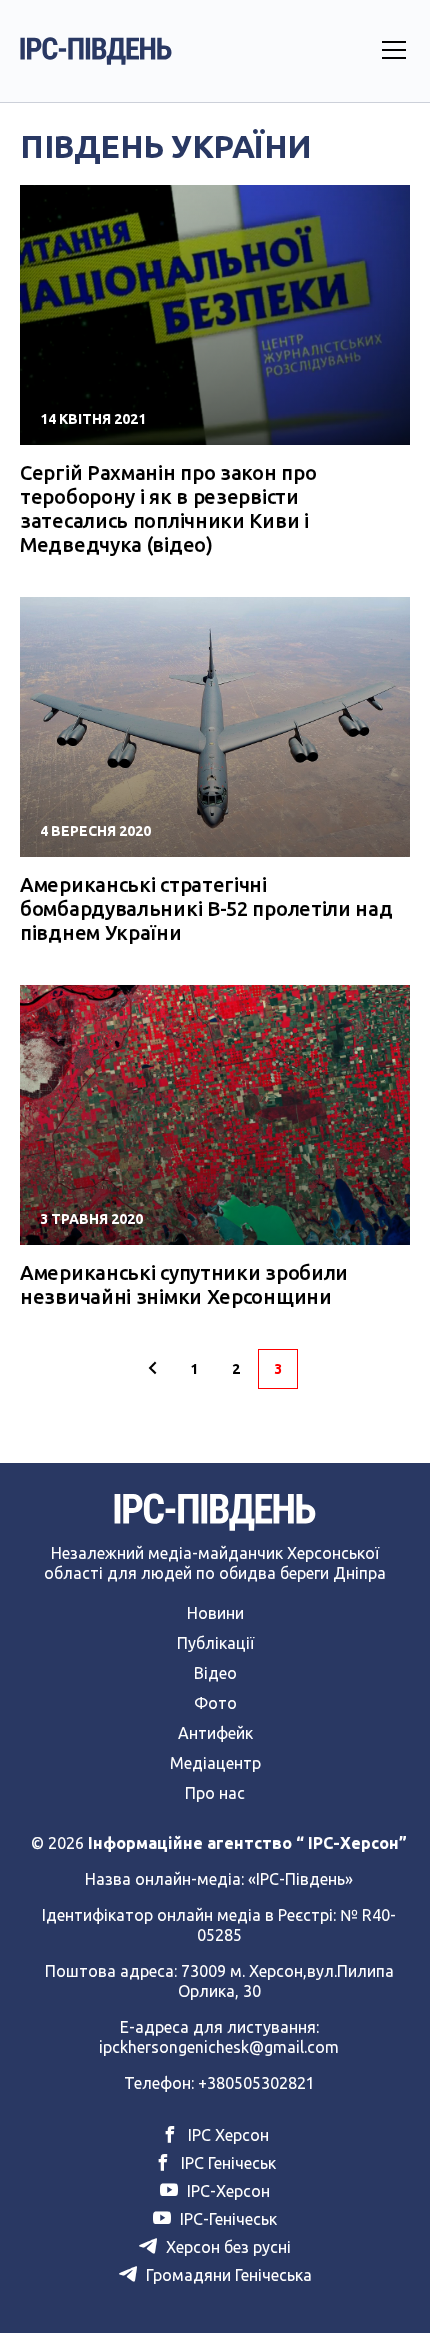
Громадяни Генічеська (227, 2275)
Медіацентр (215, 1763)
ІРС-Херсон (226, 2191)
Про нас (215, 1793)
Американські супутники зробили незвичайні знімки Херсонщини (184, 1284)
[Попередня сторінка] (152, 1369)
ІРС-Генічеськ (226, 2219)
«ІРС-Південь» (300, 1879)
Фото (215, 1703)
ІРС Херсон (226, 2135)
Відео (215, 1673)
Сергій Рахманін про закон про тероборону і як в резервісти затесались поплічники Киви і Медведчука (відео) (168, 508)
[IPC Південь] (96, 51)
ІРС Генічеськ (226, 2163)
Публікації (215, 1643)
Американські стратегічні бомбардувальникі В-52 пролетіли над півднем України (206, 908)
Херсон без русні (226, 2247)
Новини (215, 1613)
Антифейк (215, 1733)
